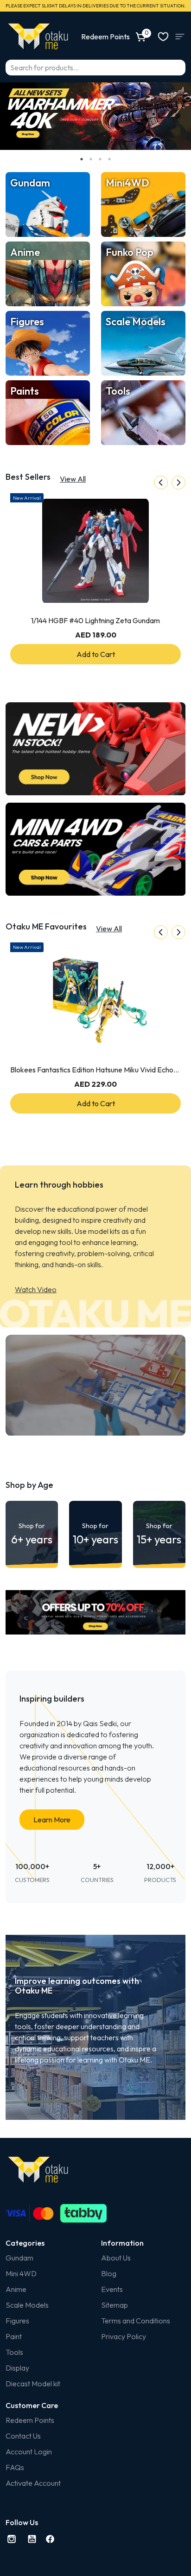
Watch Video (36, 1289)
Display (17, 2368)
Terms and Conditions (136, 2321)
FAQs (15, 2467)
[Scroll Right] (178, 483)
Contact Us (23, 2436)
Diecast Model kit (33, 2384)
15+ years (159, 1534)
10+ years (95, 1534)
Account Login (29, 2452)
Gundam (19, 2258)
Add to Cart (96, 654)
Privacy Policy (124, 2336)
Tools (14, 2352)
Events (112, 2289)
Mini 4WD (21, 2273)
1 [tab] (82, 159)
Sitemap (115, 2305)
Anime (16, 2289)
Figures (17, 2321)
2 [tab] (91, 159)
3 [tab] (100, 159)
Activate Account (33, 2483)
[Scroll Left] (161, 483)
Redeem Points (30, 2420)
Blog (109, 2273)
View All (73, 479)
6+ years (32, 1534)
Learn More (52, 1820)
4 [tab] (109, 159)
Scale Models (27, 2305)
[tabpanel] (95, 116)
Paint (14, 2336)
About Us (116, 2258)
